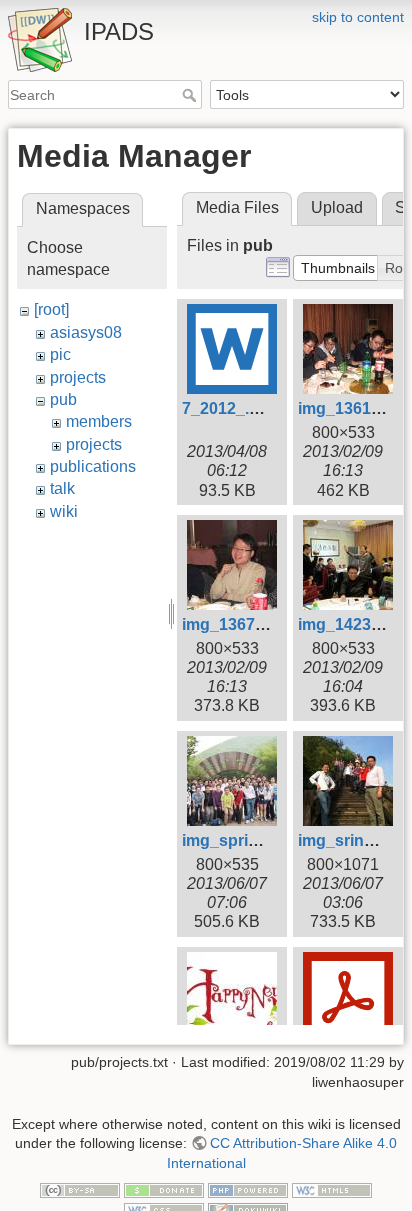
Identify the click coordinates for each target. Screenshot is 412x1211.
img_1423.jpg (348, 624)
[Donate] (164, 1189)
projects (78, 377)
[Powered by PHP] (248, 1189)
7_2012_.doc (230, 408)
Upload (337, 207)
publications (93, 466)
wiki (64, 511)
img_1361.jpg (348, 408)
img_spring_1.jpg (248, 840)
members (99, 421)
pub (63, 399)
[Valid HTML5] (332, 1189)
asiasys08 (86, 332)
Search (191, 95)
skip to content (358, 17)
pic (60, 354)
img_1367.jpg (232, 624)
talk (62, 488)
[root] (51, 309)
